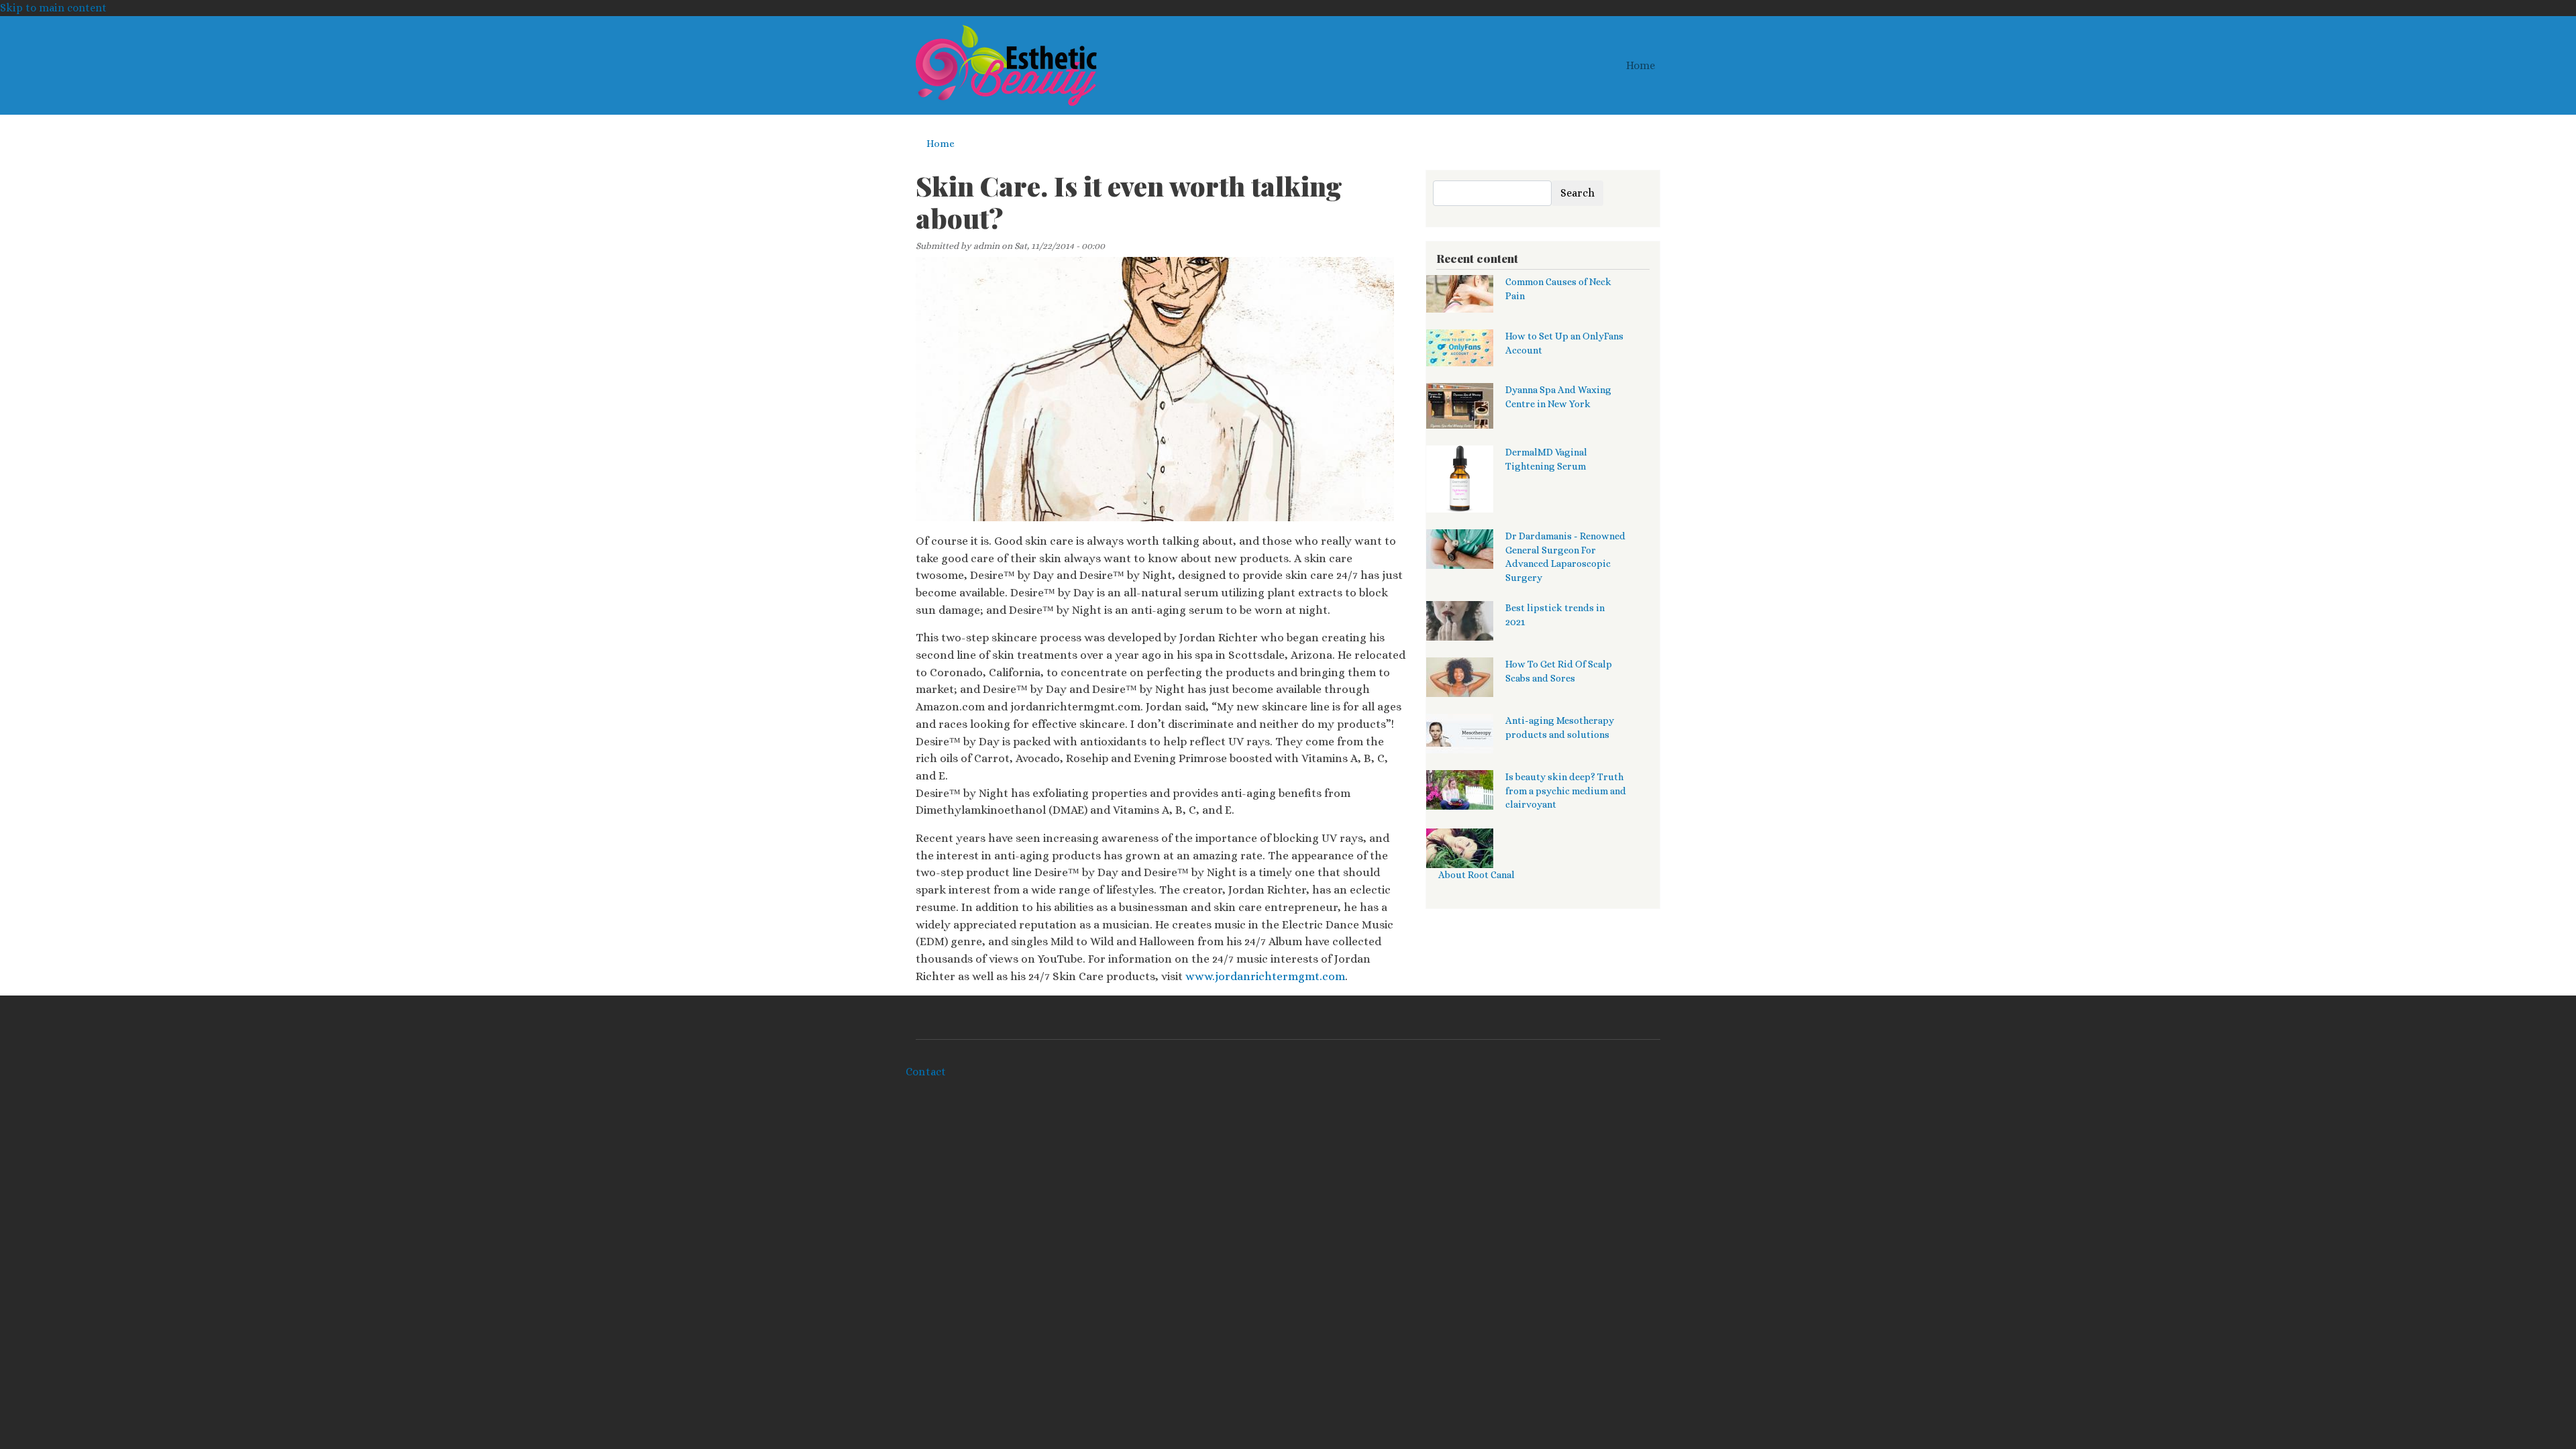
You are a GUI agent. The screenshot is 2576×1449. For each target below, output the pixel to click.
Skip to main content (53, 8)
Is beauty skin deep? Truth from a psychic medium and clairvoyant (1566, 791)
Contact (926, 1072)
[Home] (1006, 65)
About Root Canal (1477, 875)
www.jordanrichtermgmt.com (1265, 976)
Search (1577, 193)
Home (1641, 65)
